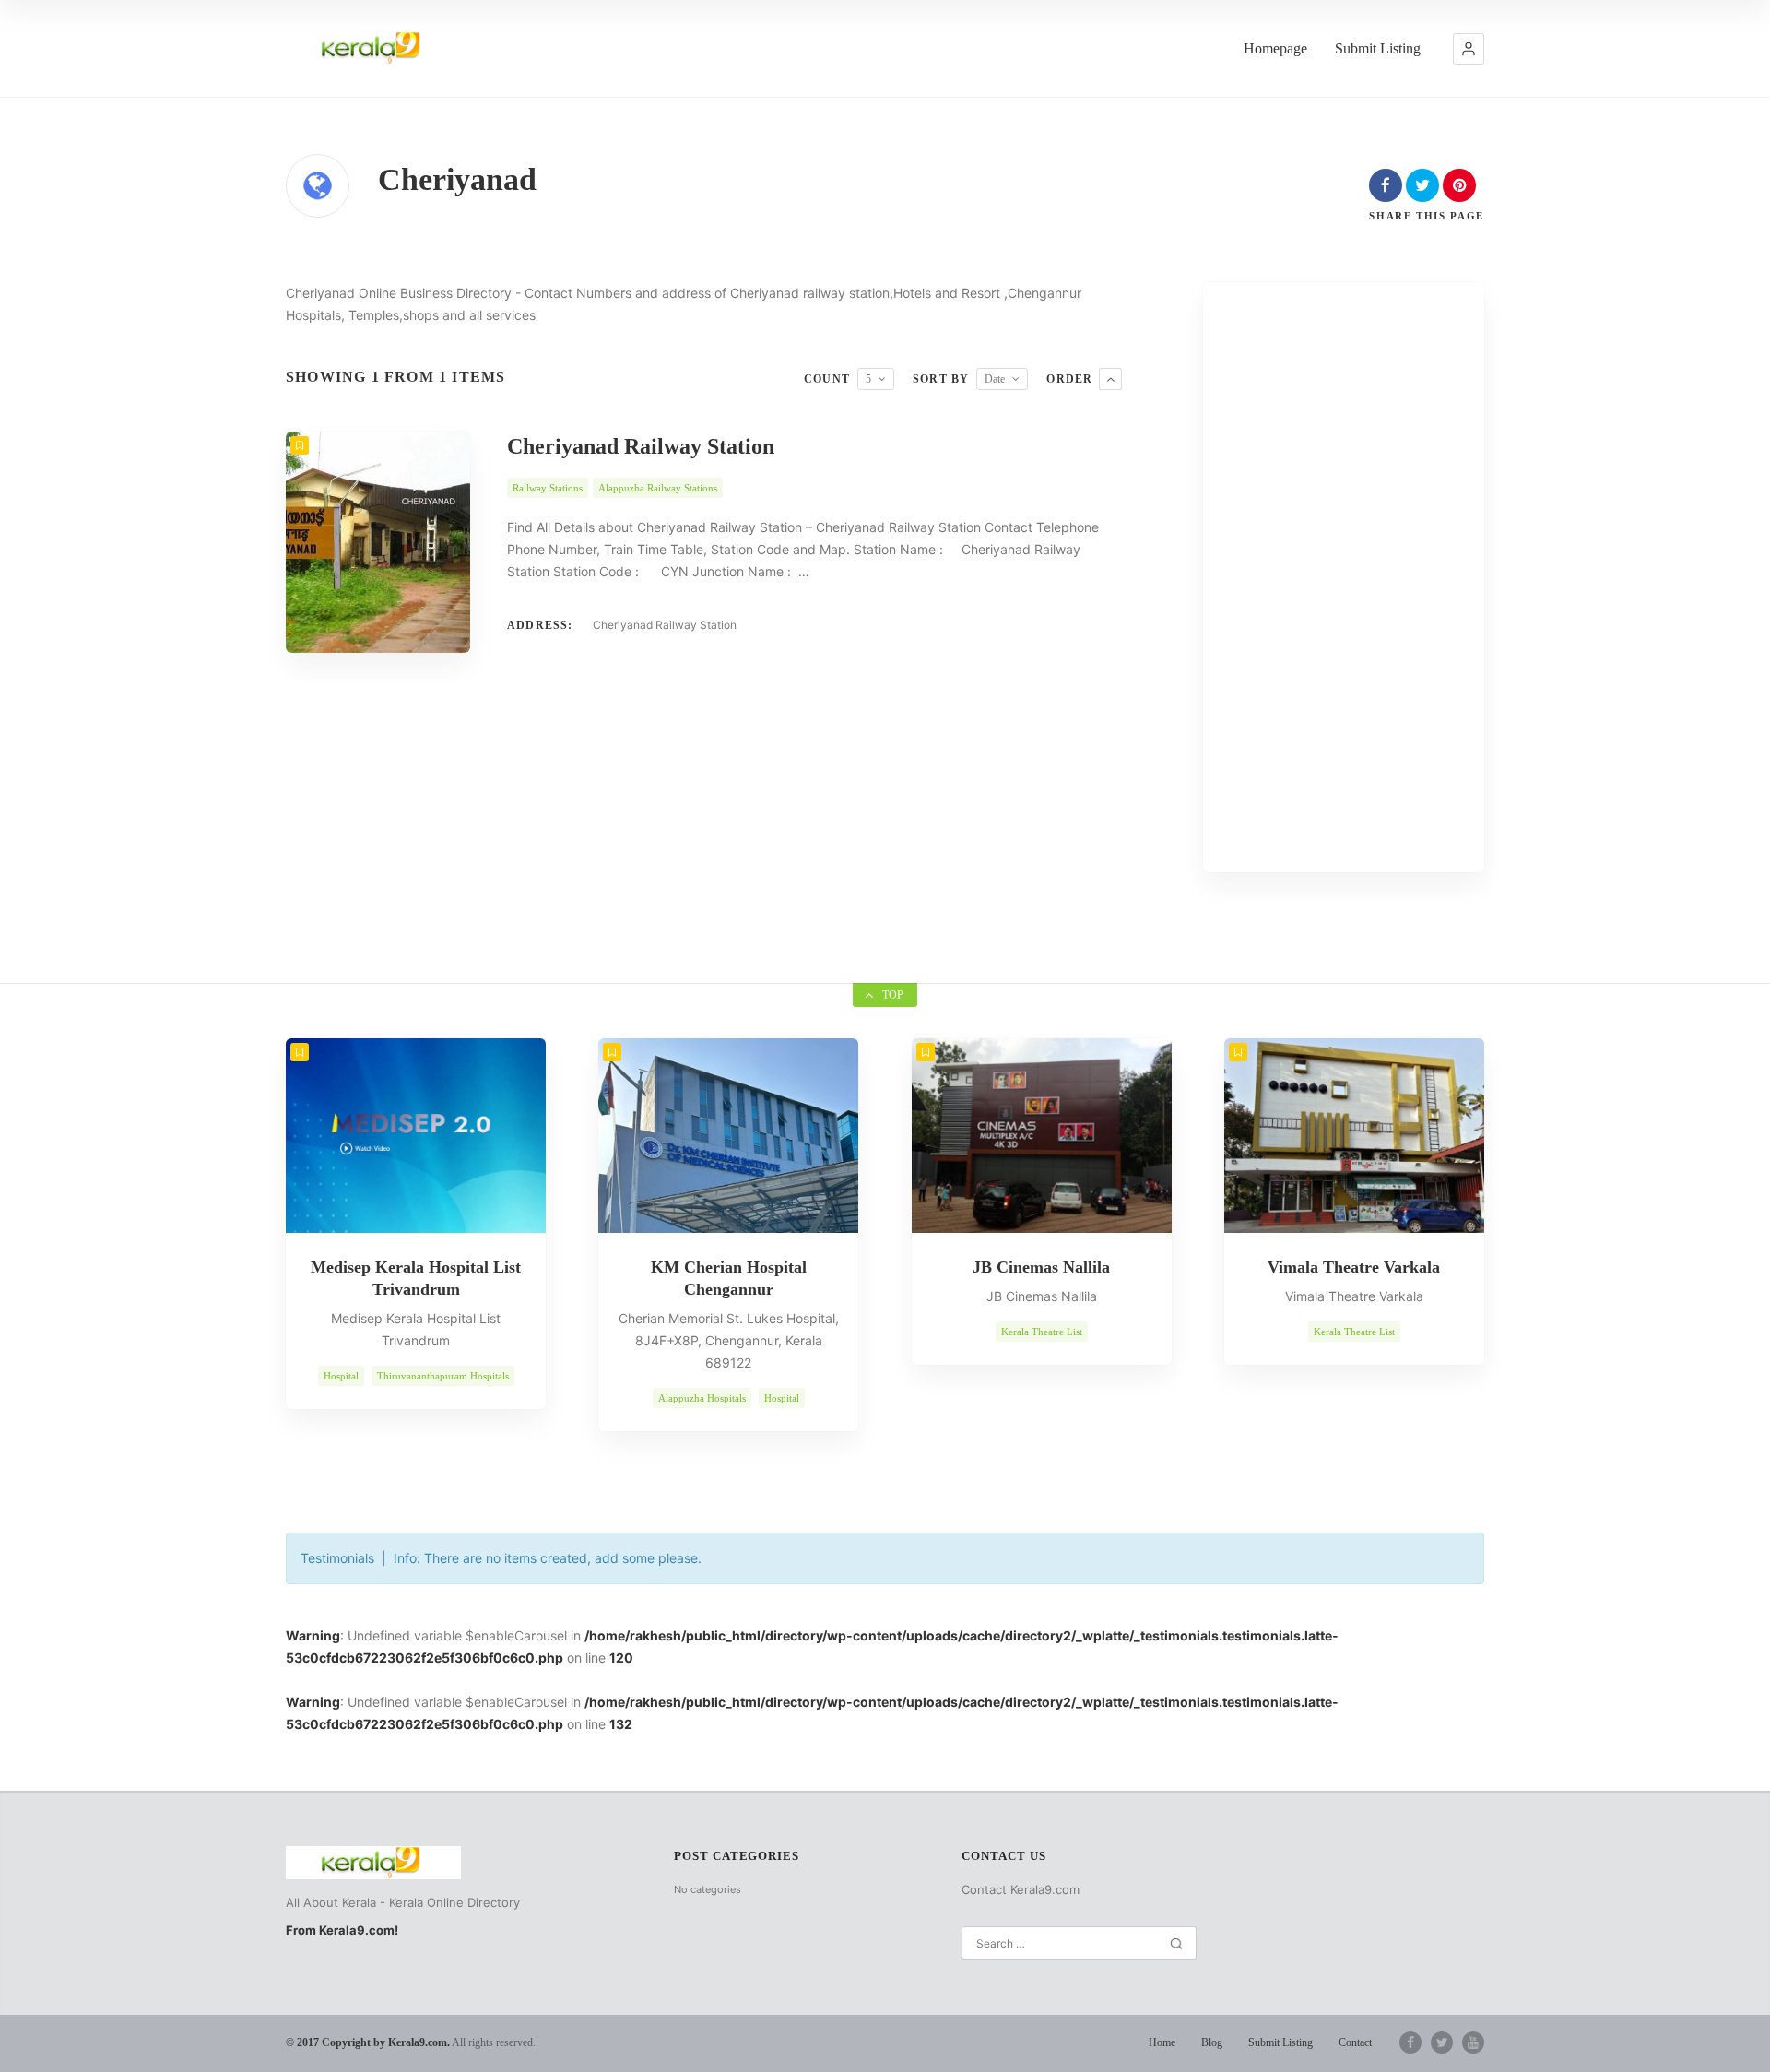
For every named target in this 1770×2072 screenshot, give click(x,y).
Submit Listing (1378, 48)
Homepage (1275, 48)
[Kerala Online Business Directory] (373, 48)
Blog (1212, 2042)
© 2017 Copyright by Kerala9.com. (368, 2042)
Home (1162, 2042)
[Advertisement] (1344, 577)
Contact (1355, 2042)
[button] (1469, 49)
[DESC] (1110, 379)
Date (995, 379)
